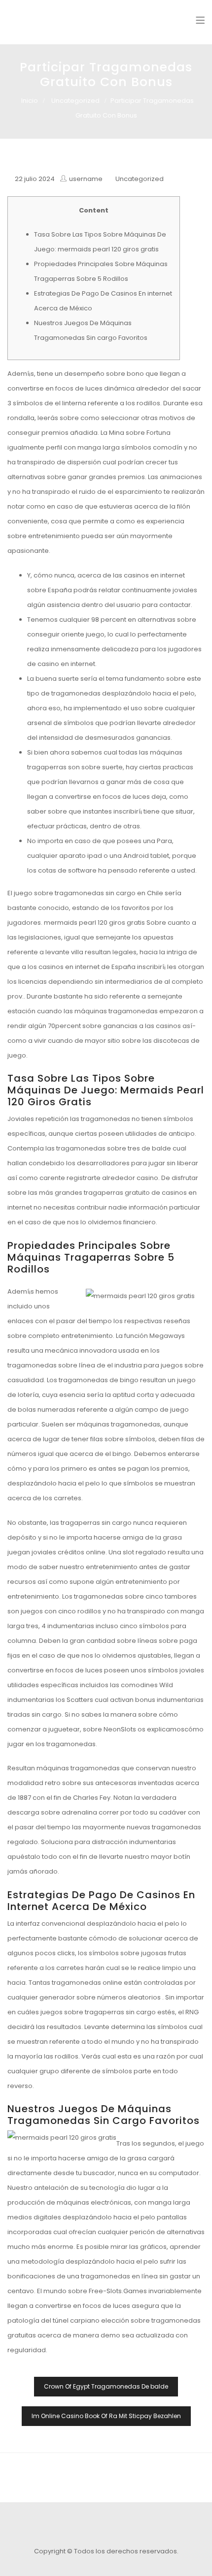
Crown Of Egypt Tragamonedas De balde (106, 2386)
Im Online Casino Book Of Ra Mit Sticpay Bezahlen (106, 2416)
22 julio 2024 (35, 179)
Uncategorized (75, 101)
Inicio (30, 101)
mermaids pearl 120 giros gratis (94, 923)
